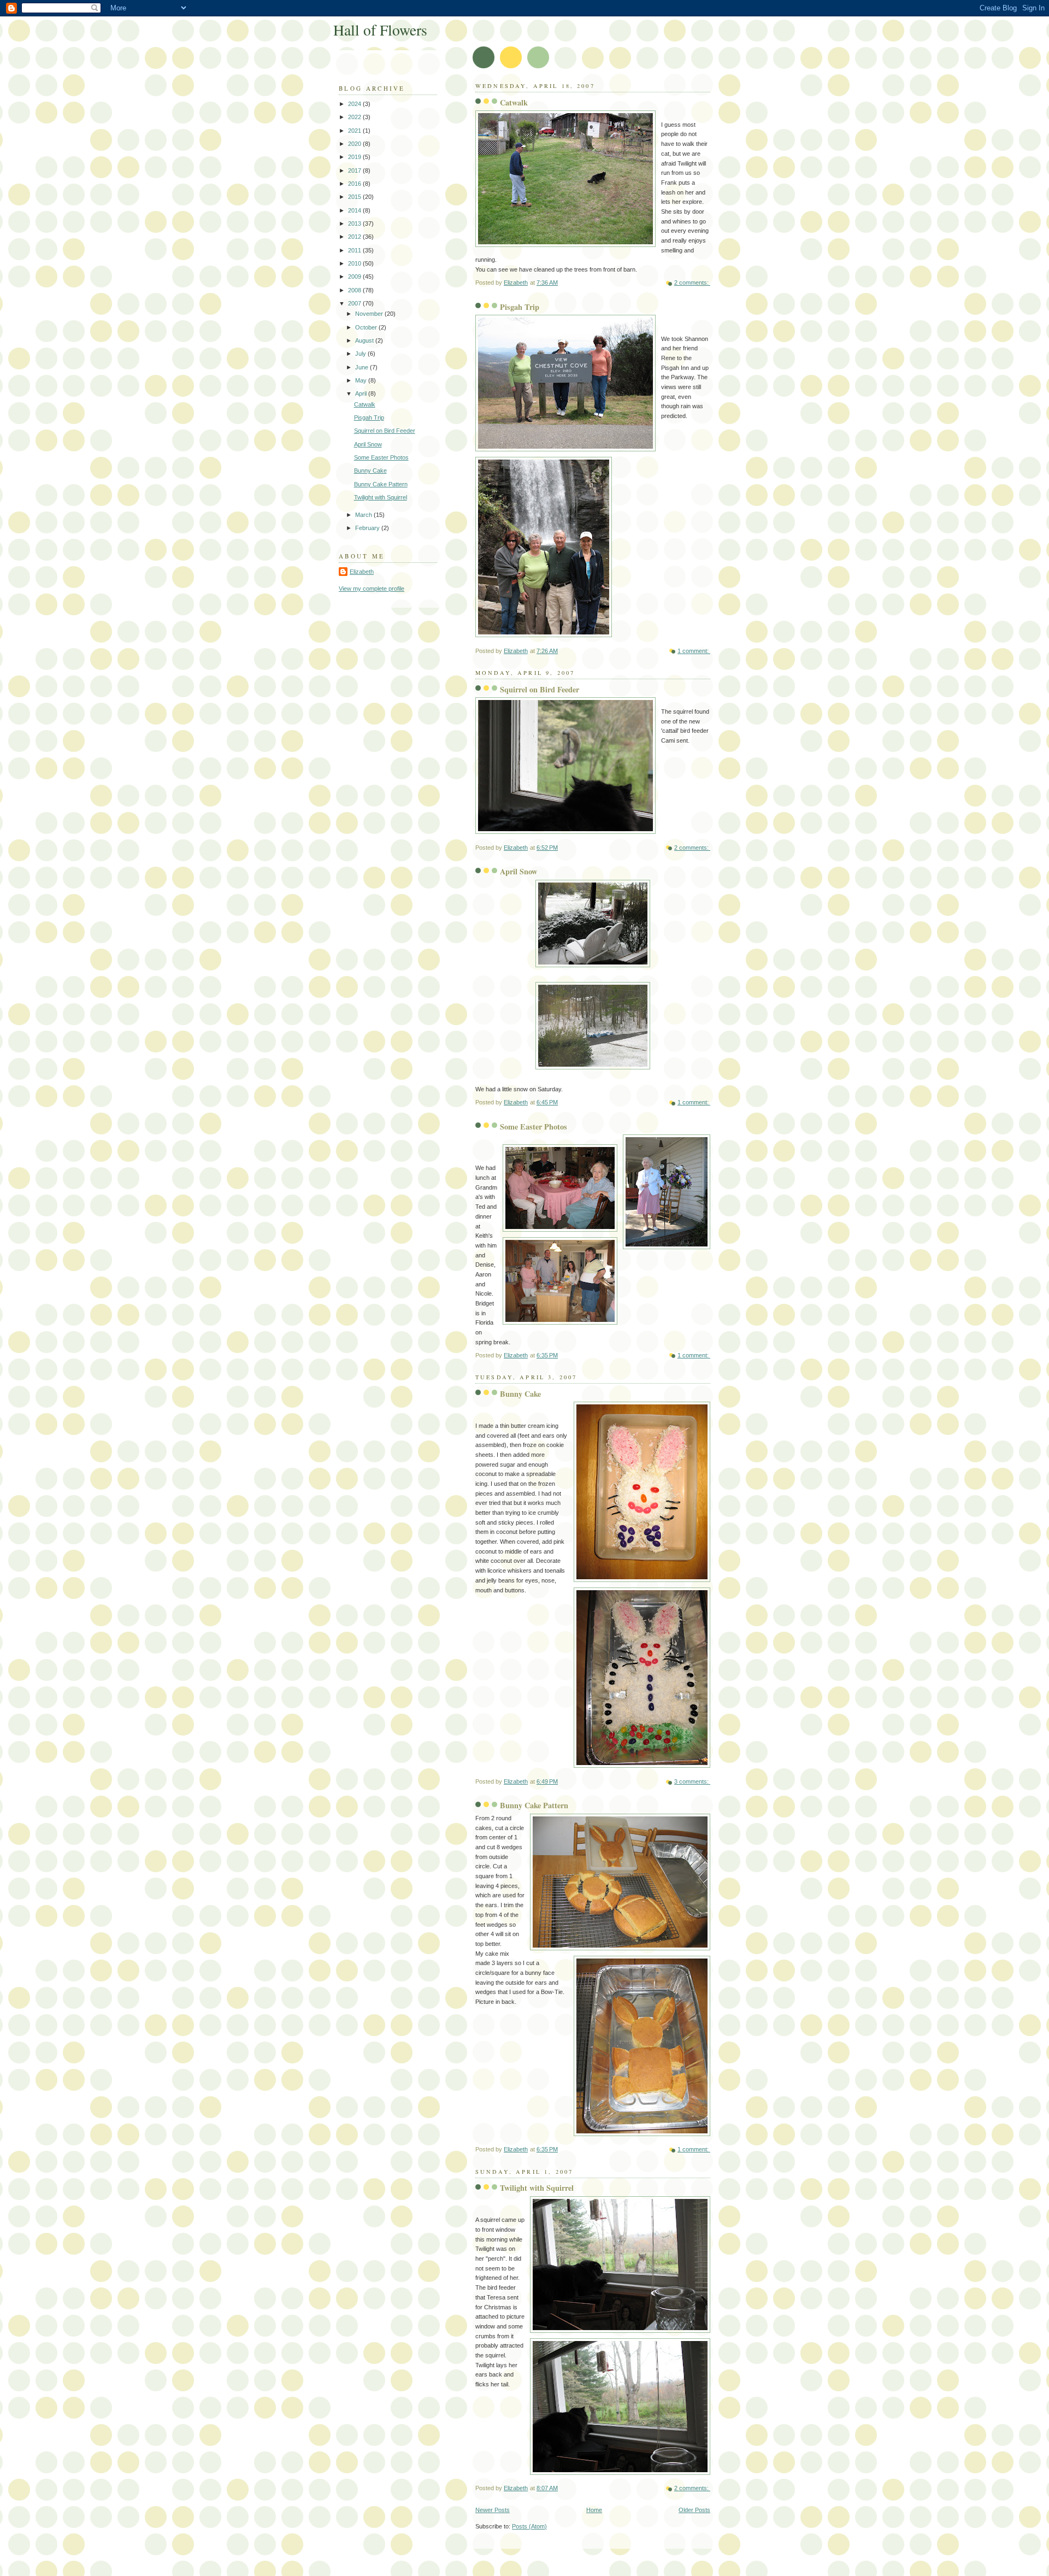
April (362, 393)
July (361, 354)
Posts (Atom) (529, 2526)
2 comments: (692, 283)
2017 (355, 170)
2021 (355, 131)
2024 (355, 104)
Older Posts (694, 2510)
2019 (355, 157)
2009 (355, 277)
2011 (355, 250)
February (368, 528)
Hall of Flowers (380, 30)
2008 (355, 290)
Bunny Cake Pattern (534, 1805)
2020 (355, 144)
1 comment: (694, 651)
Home (594, 2510)
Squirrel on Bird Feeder (540, 689)
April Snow (518, 871)
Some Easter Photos (534, 1127)
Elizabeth (362, 572)
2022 (355, 117)
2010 (355, 263)
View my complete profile (372, 589)
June (363, 367)
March (364, 515)
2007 (355, 303)
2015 (355, 197)
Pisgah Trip (520, 307)
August (365, 340)
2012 (355, 237)
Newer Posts (493, 2510)
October (367, 327)
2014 (355, 210)
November (370, 314)
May (362, 380)
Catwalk (514, 102)
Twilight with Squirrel (537, 2188)
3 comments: (692, 1781)
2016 (355, 184)
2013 (355, 224)
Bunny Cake (520, 1394)
